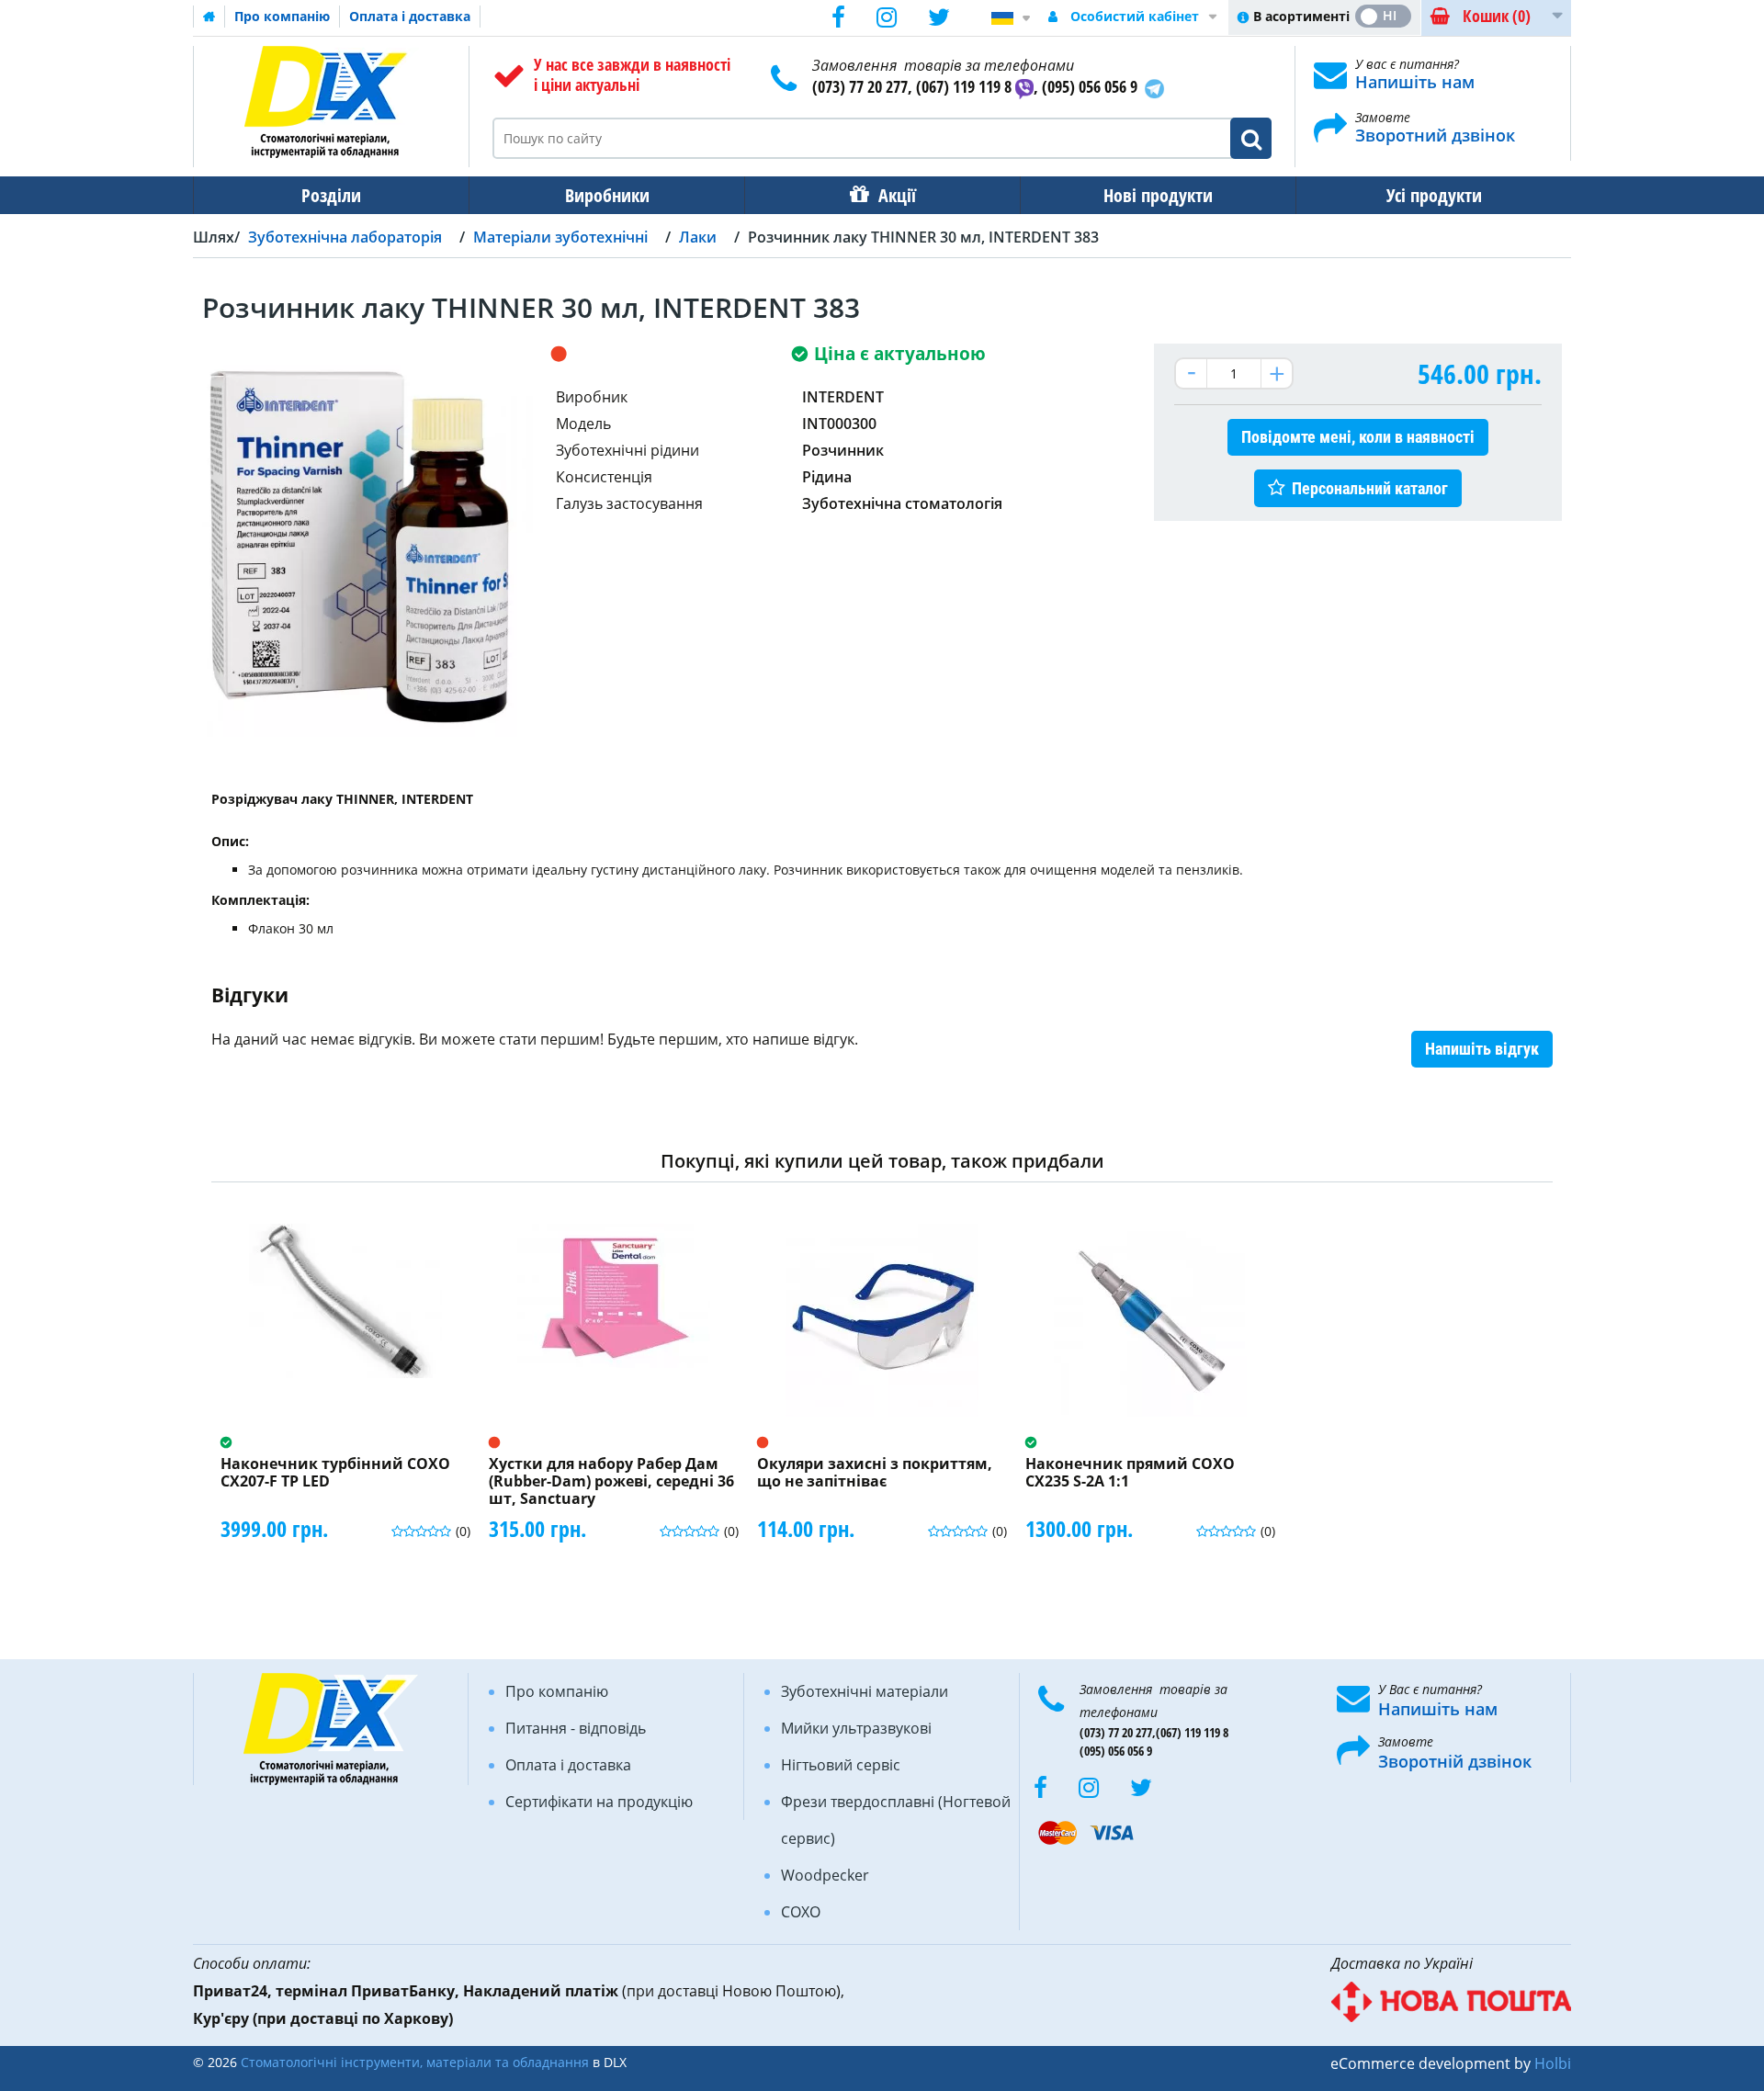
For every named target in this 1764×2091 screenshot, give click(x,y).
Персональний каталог (1370, 488)
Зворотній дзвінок (1455, 1761)
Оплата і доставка (410, 16)
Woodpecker (825, 1875)
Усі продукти (1434, 195)
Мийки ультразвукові (856, 1728)
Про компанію (282, 16)
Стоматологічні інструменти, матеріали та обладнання (415, 2062)
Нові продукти (1158, 195)
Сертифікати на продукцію (599, 1802)
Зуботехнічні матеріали (865, 1691)
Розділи (331, 195)
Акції (897, 195)
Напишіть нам (1415, 82)
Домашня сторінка (209, 17)
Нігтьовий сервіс (841, 1765)
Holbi (1553, 2063)
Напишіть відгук (1482, 1049)
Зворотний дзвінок (1435, 135)
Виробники (607, 195)
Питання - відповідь (576, 1728)
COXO (801, 1912)
